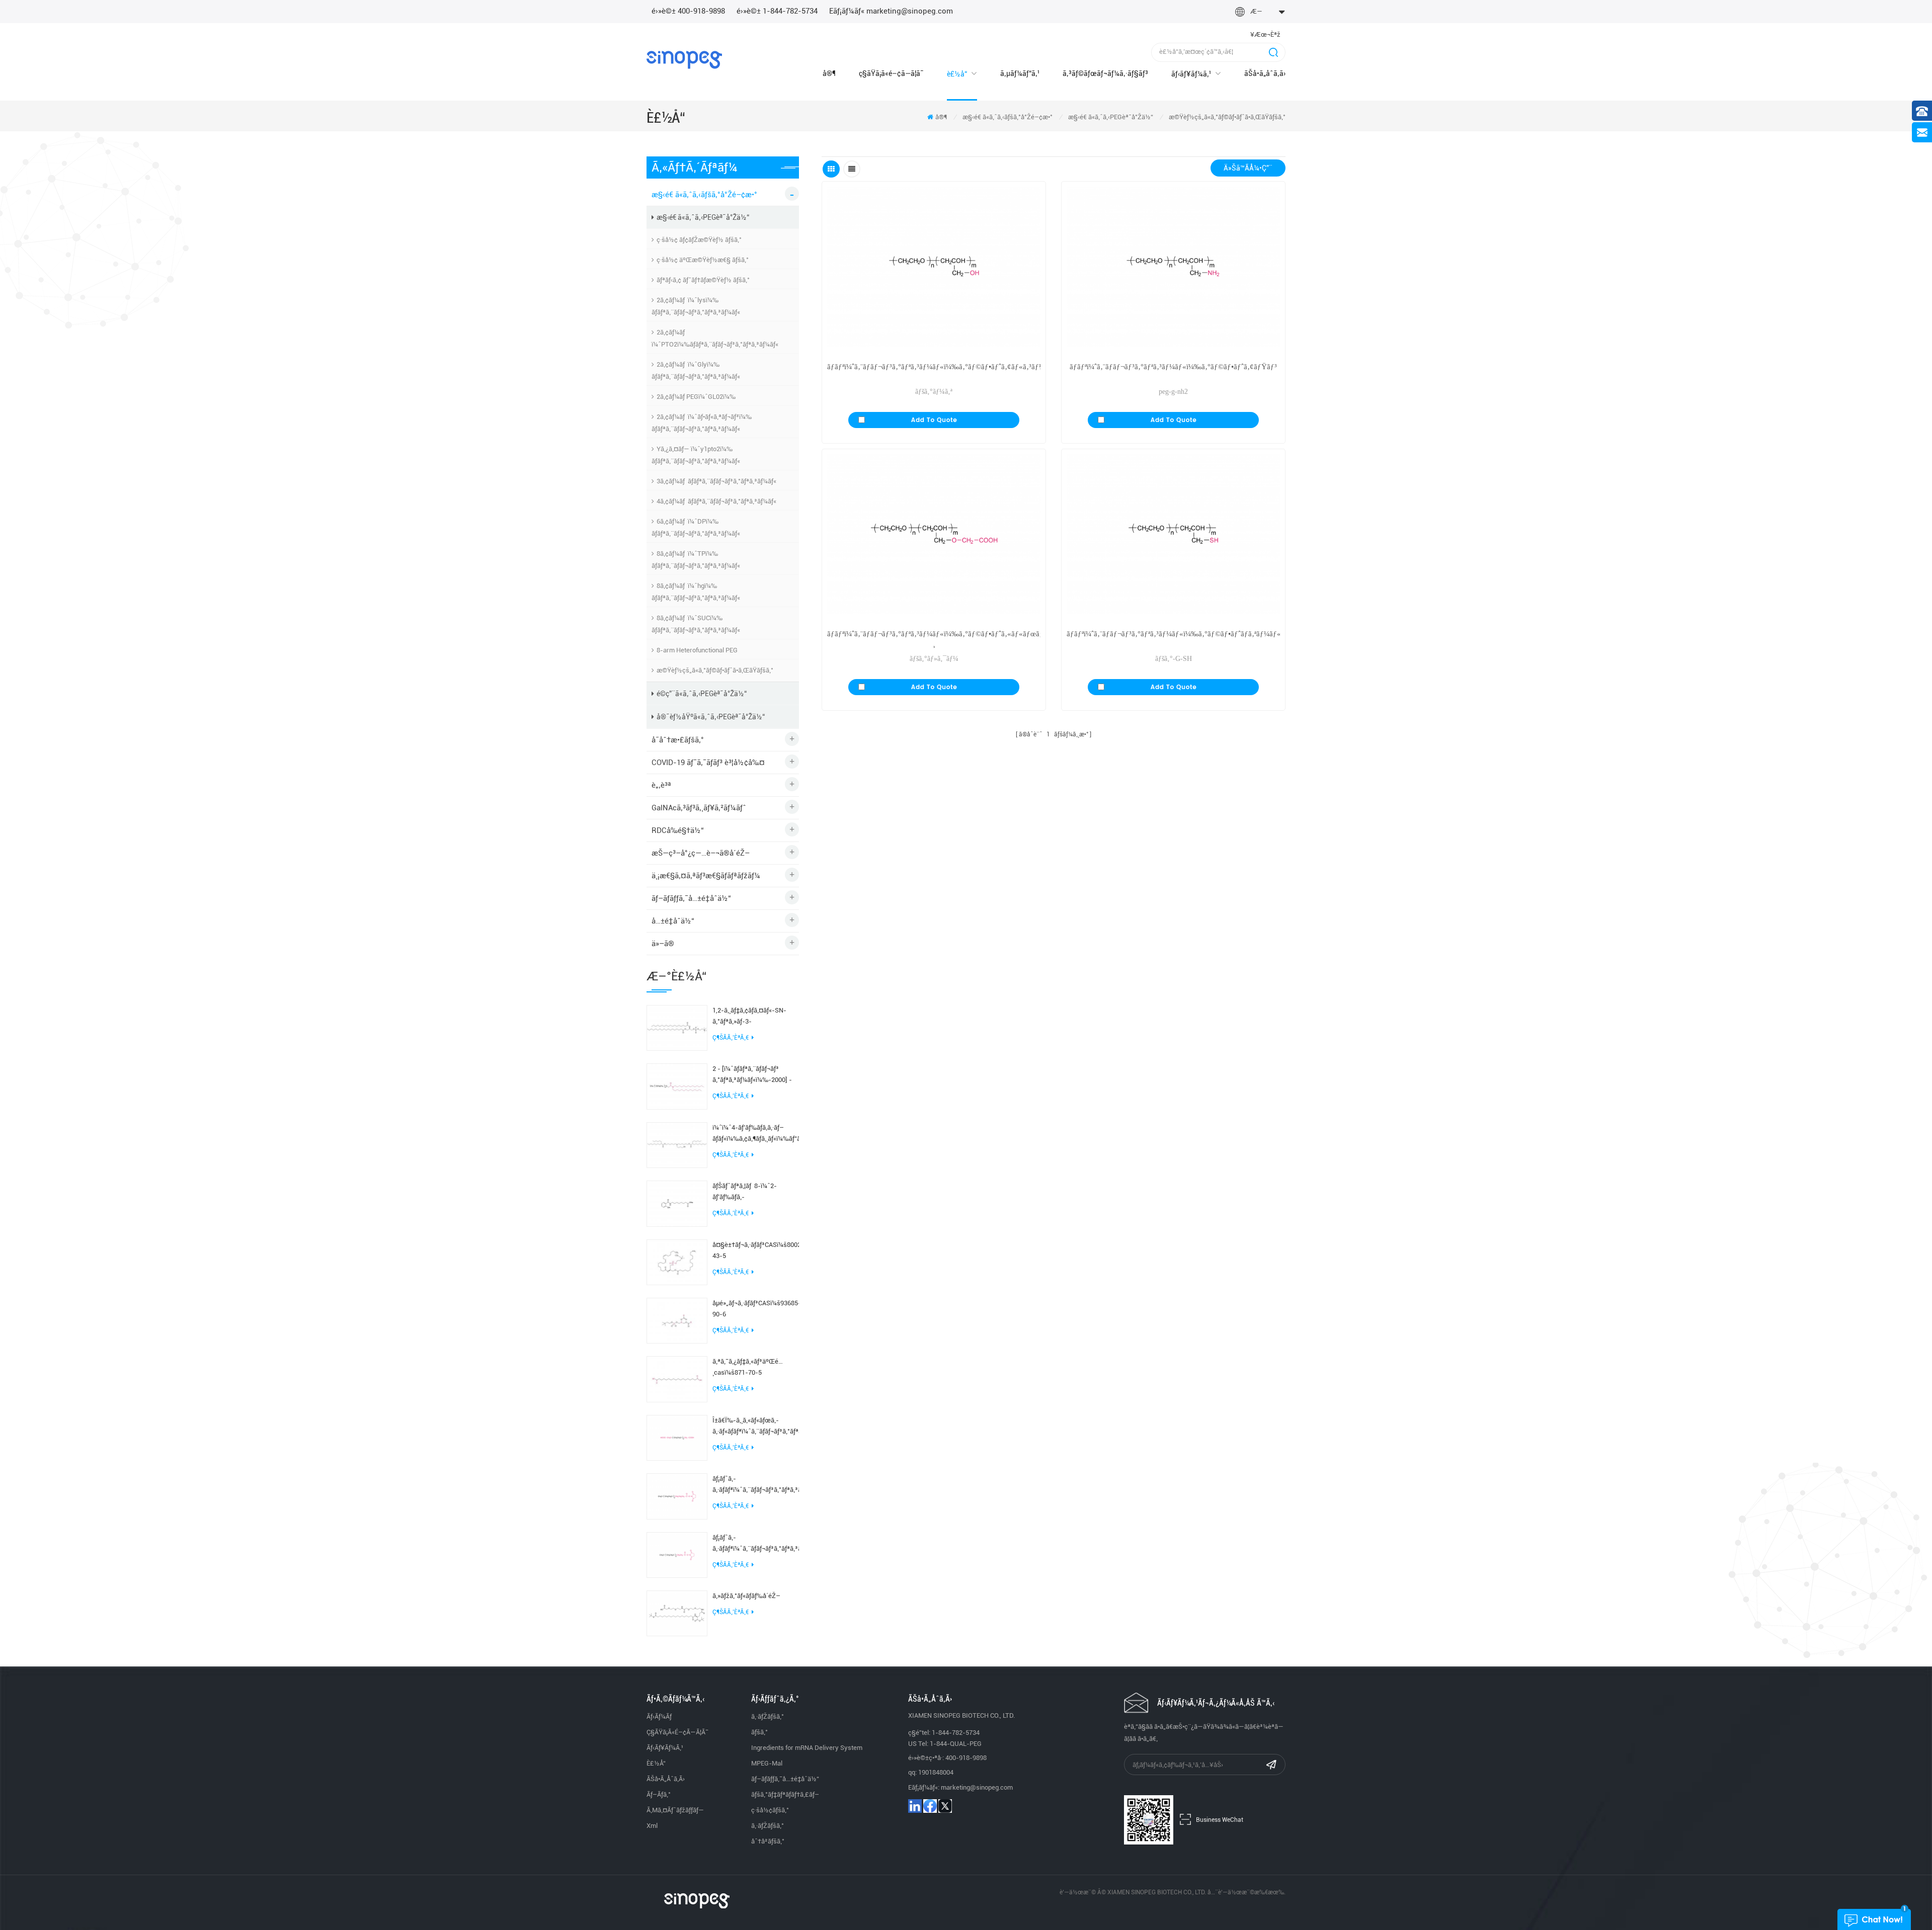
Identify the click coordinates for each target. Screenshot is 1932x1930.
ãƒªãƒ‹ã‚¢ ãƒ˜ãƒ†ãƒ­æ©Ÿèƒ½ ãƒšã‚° (703, 280)
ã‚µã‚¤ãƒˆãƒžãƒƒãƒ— (675, 1810)
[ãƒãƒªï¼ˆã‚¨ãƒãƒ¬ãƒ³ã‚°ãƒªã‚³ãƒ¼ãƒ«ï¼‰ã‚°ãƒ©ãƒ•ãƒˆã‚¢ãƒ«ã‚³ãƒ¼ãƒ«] (934, 267)
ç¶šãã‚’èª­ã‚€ (731, 1038)
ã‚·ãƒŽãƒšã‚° (768, 1716)
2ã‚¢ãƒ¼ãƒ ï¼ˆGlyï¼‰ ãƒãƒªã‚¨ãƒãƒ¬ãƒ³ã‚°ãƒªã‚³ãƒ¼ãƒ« (696, 370)
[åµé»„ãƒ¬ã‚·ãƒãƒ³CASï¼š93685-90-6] (677, 1320)
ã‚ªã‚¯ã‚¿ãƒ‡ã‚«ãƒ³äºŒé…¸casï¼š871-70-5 (748, 1367)
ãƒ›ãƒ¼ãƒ (660, 1716)
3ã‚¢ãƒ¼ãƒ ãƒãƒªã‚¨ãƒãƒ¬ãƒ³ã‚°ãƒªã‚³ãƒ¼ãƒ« (716, 481)
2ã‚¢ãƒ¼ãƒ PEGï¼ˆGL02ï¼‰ (696, 397)
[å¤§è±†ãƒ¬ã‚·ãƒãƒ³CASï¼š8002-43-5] (677, 1262)
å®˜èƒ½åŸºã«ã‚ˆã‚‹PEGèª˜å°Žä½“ (711, 717)
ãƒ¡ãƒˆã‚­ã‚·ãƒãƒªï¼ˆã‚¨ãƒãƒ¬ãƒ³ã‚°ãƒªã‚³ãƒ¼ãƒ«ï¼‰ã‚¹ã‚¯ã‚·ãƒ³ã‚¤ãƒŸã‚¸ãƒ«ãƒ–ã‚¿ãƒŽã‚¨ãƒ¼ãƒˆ (756, 1485)
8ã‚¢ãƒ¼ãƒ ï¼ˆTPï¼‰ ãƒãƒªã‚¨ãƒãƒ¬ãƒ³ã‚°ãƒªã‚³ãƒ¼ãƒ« (696, 560)
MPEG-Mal (767, 1763)
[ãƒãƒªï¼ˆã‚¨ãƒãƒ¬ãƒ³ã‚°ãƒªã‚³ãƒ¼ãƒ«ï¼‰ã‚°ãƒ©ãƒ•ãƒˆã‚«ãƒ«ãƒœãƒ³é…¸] (934, 534)
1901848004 (936, 1772)
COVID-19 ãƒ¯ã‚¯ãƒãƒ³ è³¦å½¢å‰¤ (708, 763)
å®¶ (829, 73)
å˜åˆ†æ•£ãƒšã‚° (678, 740)
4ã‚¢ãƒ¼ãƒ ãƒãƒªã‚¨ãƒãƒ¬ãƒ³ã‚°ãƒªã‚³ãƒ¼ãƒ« (716, 501)
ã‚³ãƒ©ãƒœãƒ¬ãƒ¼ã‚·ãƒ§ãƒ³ (1105, 73)
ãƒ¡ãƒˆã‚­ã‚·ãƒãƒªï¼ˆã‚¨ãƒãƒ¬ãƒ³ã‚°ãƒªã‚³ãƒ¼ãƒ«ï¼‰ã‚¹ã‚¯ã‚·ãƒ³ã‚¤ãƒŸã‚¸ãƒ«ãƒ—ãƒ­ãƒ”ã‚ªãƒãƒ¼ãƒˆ (756, 1544)
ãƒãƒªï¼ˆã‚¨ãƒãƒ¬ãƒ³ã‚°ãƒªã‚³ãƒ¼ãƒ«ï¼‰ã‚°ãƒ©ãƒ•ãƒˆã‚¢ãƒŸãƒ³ (1173, 367)
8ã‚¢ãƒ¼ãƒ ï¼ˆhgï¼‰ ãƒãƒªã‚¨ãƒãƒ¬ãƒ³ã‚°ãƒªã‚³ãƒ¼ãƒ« (696, 592)
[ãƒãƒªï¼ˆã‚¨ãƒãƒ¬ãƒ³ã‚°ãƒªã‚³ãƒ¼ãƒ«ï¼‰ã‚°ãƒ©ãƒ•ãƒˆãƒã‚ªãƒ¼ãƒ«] (1173, 534)
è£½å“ (957, 74)
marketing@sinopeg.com (977, 1787)
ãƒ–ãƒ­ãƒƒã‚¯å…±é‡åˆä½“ (691, 898)
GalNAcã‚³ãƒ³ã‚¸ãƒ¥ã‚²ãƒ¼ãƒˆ (699, 808)
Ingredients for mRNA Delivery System (807, 1748)
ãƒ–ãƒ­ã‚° (659, 1794)
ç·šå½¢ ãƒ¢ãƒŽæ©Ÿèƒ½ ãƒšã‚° (699, 240)
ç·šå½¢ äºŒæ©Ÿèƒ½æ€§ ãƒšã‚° (703, 260)
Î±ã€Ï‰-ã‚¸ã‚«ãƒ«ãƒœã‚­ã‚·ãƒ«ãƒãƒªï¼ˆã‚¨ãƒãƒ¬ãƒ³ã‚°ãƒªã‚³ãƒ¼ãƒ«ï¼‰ (756, 1426)
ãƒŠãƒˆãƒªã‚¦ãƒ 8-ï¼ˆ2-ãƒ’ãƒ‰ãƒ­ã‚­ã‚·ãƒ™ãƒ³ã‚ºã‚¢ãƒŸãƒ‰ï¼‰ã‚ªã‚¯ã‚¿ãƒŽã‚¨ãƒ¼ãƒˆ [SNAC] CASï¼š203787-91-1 (756, 1192)
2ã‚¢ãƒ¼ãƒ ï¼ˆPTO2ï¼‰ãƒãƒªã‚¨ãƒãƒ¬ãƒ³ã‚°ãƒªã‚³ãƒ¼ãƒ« (715, 338)
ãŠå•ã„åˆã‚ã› (1265, 73)
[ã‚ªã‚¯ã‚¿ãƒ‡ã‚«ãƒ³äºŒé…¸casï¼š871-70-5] (677, 1379)
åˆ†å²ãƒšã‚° (768, 1841)
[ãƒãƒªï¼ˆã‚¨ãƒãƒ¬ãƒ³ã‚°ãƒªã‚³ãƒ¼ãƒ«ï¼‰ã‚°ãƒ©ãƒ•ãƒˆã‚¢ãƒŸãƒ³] (1173, 267)
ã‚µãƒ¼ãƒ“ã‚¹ (1020, 73)
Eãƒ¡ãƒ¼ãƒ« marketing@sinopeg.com (891, 11)
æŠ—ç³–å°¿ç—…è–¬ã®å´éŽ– (701, 853)
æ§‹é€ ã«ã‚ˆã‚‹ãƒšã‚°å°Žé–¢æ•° (1008, 117)
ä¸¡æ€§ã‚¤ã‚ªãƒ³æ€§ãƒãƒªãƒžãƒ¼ (706, 876)
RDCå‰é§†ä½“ (678, 830)
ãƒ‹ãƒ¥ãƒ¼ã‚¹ (1191, 74)
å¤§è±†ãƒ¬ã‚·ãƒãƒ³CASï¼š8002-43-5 (756, 1250)
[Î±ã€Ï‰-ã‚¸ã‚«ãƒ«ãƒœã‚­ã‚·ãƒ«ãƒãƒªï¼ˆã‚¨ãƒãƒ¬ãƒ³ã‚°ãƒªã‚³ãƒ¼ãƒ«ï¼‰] (677, 1437)
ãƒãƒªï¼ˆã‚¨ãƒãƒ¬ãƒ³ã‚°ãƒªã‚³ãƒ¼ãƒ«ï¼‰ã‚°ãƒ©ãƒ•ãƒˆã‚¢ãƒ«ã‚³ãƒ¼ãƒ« (934, 367)
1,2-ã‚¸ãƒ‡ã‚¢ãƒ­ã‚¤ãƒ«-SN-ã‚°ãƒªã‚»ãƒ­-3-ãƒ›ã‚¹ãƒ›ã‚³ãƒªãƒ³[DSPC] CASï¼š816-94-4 (749, 1017)
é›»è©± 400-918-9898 (688, 11)
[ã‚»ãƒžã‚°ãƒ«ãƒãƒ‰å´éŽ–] (677, 1613)
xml (652, 1826)
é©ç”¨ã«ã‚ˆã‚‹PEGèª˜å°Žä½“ (702, 694)
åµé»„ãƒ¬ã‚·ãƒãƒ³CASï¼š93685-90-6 (756, 1309)
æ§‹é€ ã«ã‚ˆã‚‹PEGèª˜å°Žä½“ (1111, 117)
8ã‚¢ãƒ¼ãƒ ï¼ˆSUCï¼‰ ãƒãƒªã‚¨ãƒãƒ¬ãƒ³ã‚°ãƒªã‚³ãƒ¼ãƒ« (696, 624)
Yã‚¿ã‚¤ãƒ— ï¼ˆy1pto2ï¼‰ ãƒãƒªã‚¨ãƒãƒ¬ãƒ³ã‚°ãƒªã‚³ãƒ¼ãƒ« (696, 455)
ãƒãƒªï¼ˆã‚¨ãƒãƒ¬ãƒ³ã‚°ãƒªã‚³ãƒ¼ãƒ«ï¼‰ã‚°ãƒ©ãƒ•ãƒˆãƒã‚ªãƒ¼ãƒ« (1173, 634)
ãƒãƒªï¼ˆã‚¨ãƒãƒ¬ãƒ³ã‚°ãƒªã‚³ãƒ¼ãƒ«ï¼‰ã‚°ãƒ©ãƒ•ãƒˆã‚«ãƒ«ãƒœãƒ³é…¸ (934, 639)
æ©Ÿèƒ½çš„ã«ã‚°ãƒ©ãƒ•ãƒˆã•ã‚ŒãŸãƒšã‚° (1227, 117)
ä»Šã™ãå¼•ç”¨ (1248, 168)
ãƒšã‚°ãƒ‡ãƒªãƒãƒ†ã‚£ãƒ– (785, 1794)
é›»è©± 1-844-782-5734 (777, 11)
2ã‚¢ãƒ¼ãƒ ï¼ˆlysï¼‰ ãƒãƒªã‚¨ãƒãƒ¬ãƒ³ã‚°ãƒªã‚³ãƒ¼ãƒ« (696, 306)
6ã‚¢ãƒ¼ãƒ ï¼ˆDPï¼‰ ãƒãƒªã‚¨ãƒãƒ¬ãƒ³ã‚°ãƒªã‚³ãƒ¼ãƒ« (696, 527)
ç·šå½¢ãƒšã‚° (770, 1810)
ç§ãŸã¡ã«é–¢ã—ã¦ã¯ (891, 73)
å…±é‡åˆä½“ (673, 921)
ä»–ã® (663, 944)
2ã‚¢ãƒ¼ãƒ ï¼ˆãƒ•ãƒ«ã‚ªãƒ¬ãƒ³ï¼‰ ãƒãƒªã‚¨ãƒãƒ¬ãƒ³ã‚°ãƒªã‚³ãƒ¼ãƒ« (702, 423)
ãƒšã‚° (759, 1732)
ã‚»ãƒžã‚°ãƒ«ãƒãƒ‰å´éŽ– (746, 1596)
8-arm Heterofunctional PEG (697, 650)
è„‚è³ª (661, 785)
